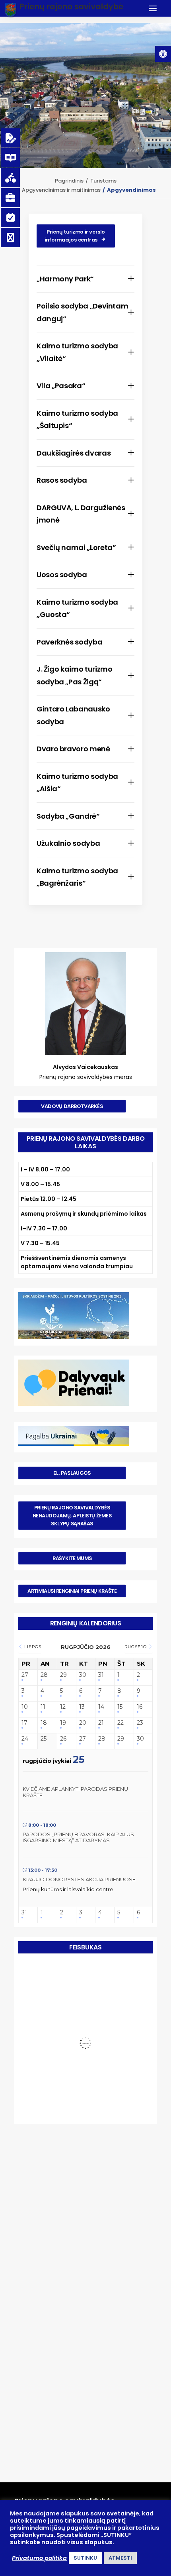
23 (140, 1723)
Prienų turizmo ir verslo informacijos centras (76, 236)
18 (44, 1723)
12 (63, 1707)
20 (83, 1723)
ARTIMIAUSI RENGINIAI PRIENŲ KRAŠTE (72, 1591)
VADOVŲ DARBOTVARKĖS (72, 1106)
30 (83, 1675)
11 (43, 1707)
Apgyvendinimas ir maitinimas (61, 190)
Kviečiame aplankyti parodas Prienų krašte (75, 1792)
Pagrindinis (69, 181)
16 (140, 1707)
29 (63, 1675)
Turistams (103, 181)
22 (120, 1723)
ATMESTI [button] (120, 2558)
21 (101, 1723)
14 (101, 1707)
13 (82, 1707)
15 (120, 1707)
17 (24, 1723)
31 (101, 1675)
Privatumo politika (39, 2558)
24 (25, 1739)
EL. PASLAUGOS (72, 1473)
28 (44, 1675)
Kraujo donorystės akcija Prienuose (79, 1879)
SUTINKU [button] (85, 2558)
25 (44, 1739)
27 (25, 1675)
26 (63, 1739)
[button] (163, 54)
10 (25, 1707)
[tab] (85, 279)
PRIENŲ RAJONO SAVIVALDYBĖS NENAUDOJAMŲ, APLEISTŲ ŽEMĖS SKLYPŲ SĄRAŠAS (73, 1516)
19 (63, 1723)
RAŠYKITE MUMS (72, 1558)
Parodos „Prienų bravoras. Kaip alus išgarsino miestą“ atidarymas (78, 1837)
